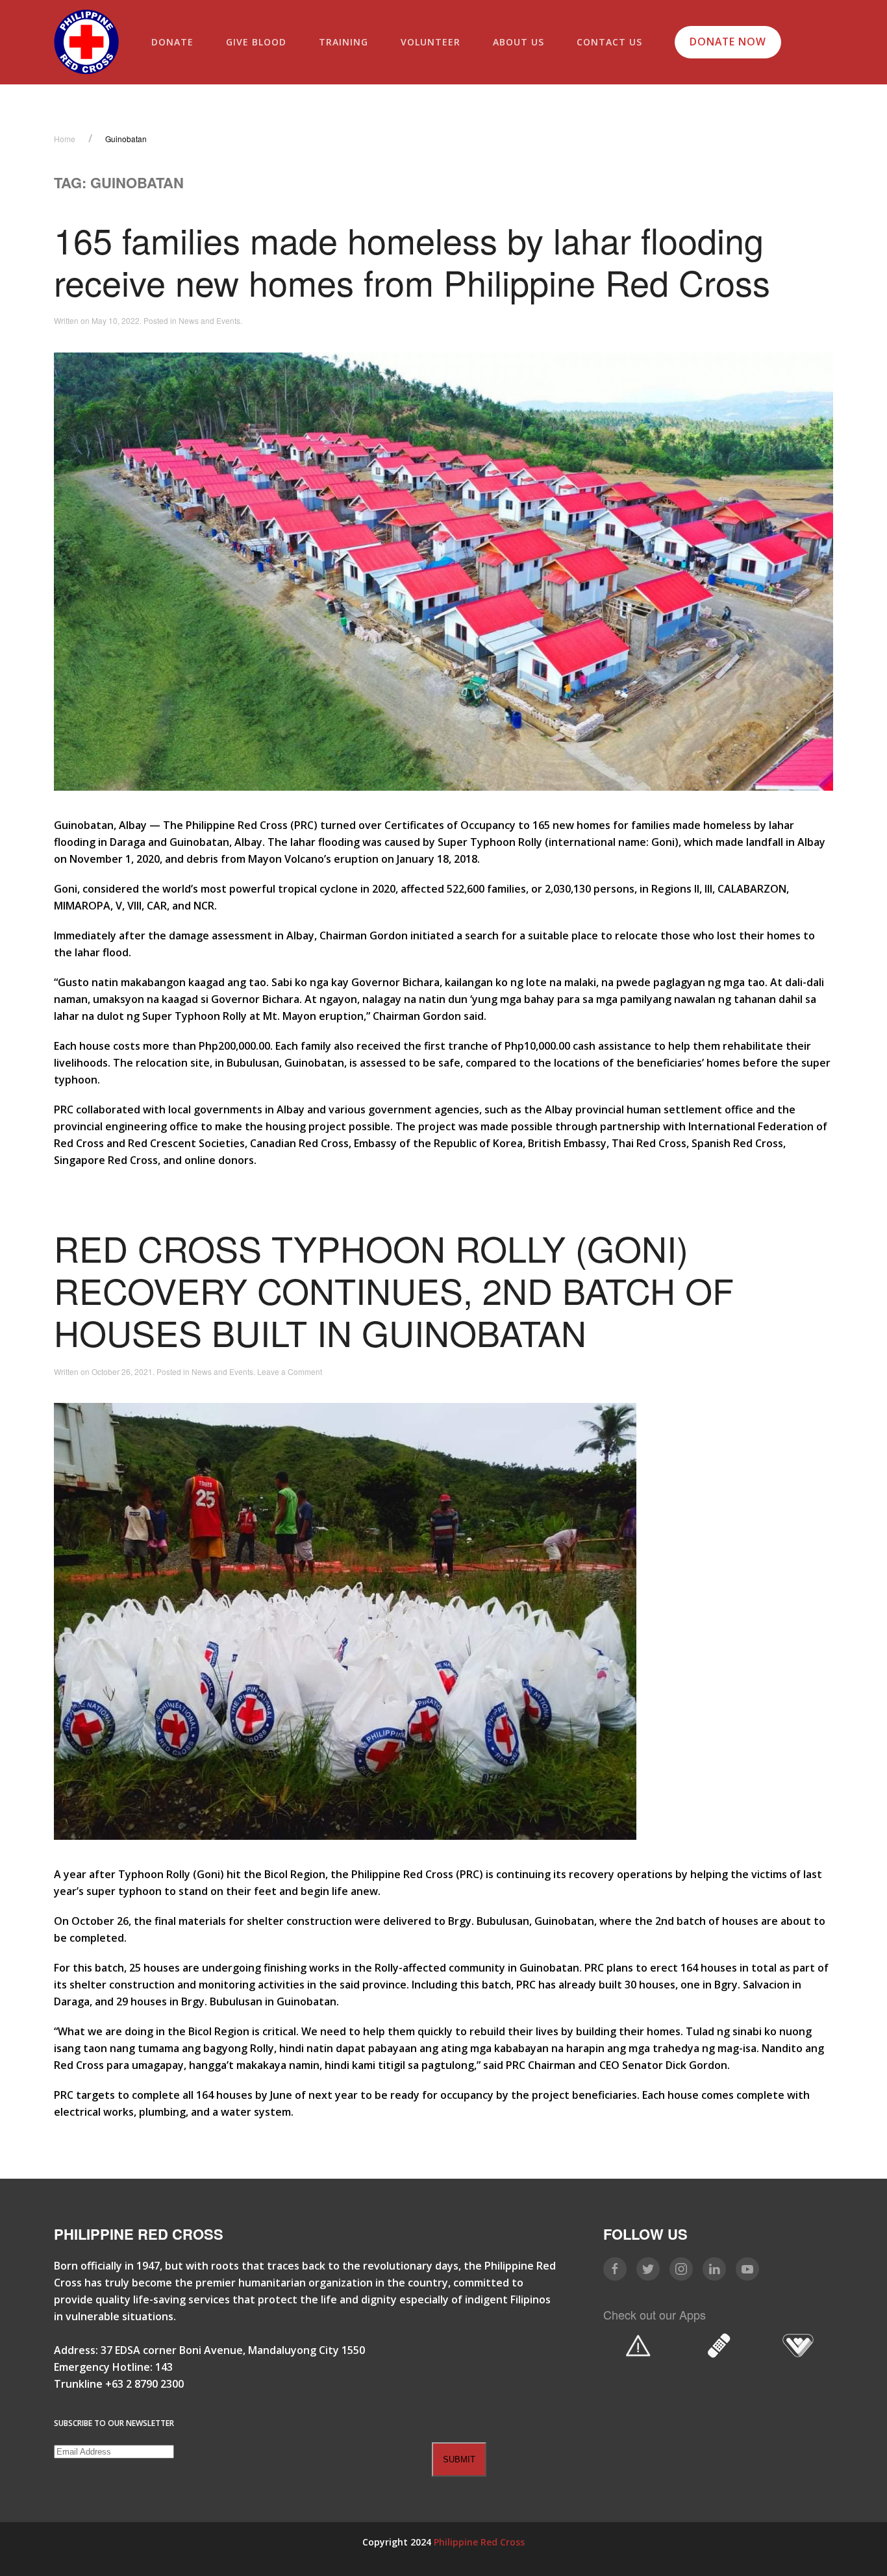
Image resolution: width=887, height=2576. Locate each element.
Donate (172, 42)
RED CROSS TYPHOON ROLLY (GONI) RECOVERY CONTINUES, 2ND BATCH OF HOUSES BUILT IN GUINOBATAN (394, 1290)
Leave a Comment (290, 1371)
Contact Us (609, 42)
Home (65, 139)
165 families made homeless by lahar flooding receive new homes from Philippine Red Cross (412, 260)
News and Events (209, 320)
